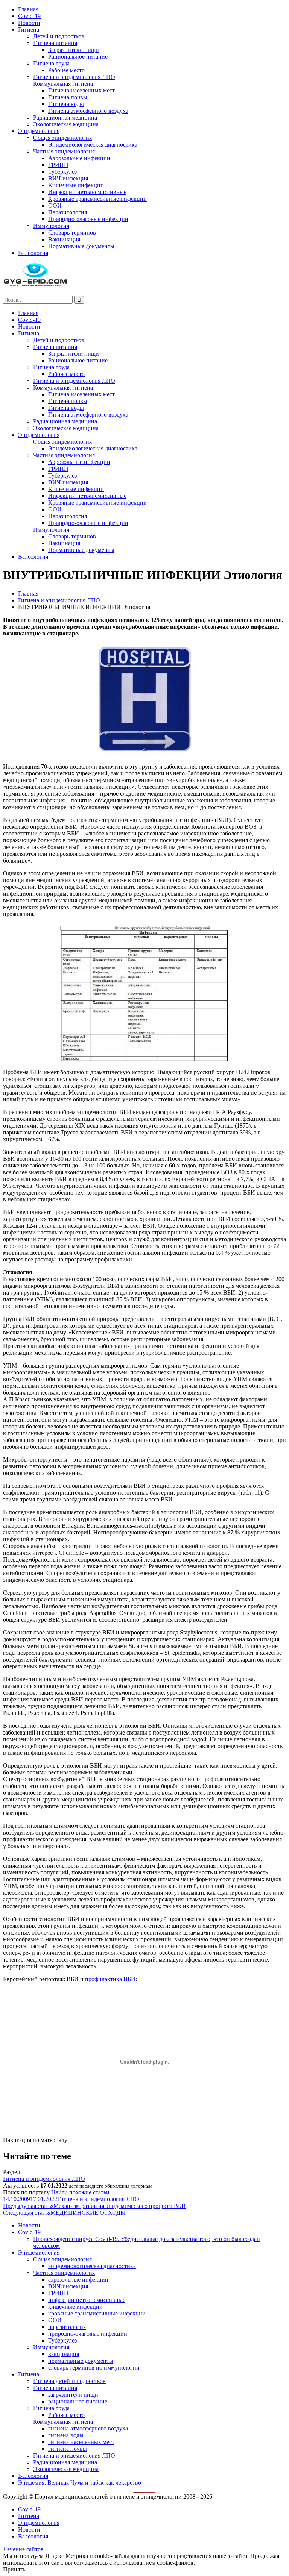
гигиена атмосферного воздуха (88, 2428)
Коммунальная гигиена (63, 84)
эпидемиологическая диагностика (92, 2266)
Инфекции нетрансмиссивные (87, 192)
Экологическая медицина (66, 124)
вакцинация (64, 2354)
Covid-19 (29, 16)
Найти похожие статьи (80, 2192)
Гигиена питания (55, 43)
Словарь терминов (72, 233)
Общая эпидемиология (62, 138)
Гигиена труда (51, 63)
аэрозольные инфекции (78, 2280)
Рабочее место (66, 70)
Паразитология (68, 212)
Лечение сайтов (23, 2549)
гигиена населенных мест (81, 2442)
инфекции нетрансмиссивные (87, 2300)
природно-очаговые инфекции (88, 2334)
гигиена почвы (68, 2449)
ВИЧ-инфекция (68, 178)
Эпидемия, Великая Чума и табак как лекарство (80, 2483)
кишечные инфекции (75, 2307)
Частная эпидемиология (64, 151)
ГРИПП (58, 165)
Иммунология (51, 226)
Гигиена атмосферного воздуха (88, 111)
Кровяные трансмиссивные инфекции (97, 199)
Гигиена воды (66, 104)
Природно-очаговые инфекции (88, 219)
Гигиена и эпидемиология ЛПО (74, 77)
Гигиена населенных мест (81, 90)
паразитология (67, 2327)
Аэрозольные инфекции (79, 158)
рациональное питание (78, 2401)
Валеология (33, 253)
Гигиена (29, 30)
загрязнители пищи (73, 2395)
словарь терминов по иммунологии (94, 2368)
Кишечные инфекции (76, 185)
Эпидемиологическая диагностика (93, 145)
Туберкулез (62, 172)
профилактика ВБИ (110, 1979)
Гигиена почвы (68, 97)
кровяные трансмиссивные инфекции (97, 2313)
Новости (29, 23)
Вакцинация (64, 239)
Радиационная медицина (65, 118)
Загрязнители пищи (74, 50)
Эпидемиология (39, 131)
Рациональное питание (78, 57)
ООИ (55, 205)
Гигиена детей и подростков (69, 2381)
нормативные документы (81, 2361)
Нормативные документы (81, 246)
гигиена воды (66, 2435)
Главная (28, 9)
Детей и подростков (59, 36)
